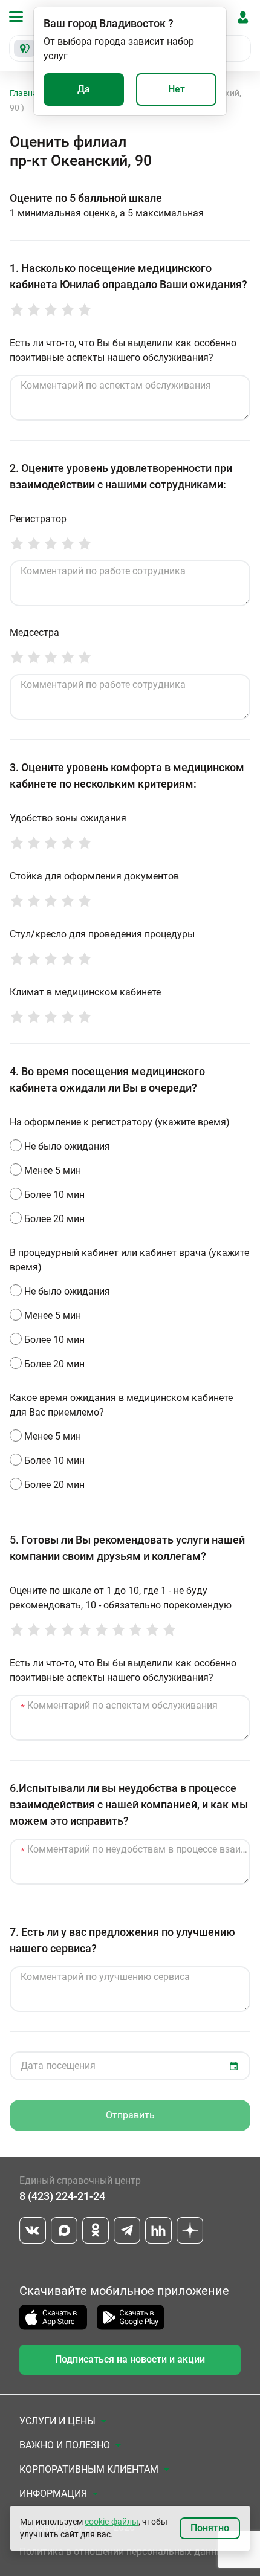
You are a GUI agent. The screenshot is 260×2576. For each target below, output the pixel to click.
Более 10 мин (54, 1195)
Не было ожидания (67, 1146)
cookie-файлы (112, 2522)
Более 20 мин (54, 1219)
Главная (26, 93)
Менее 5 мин (53, 1170)
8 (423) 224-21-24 (62, 2196)
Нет (177, 89)
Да (84, 89)
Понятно (210, 2528)
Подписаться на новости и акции (130, 2359)
